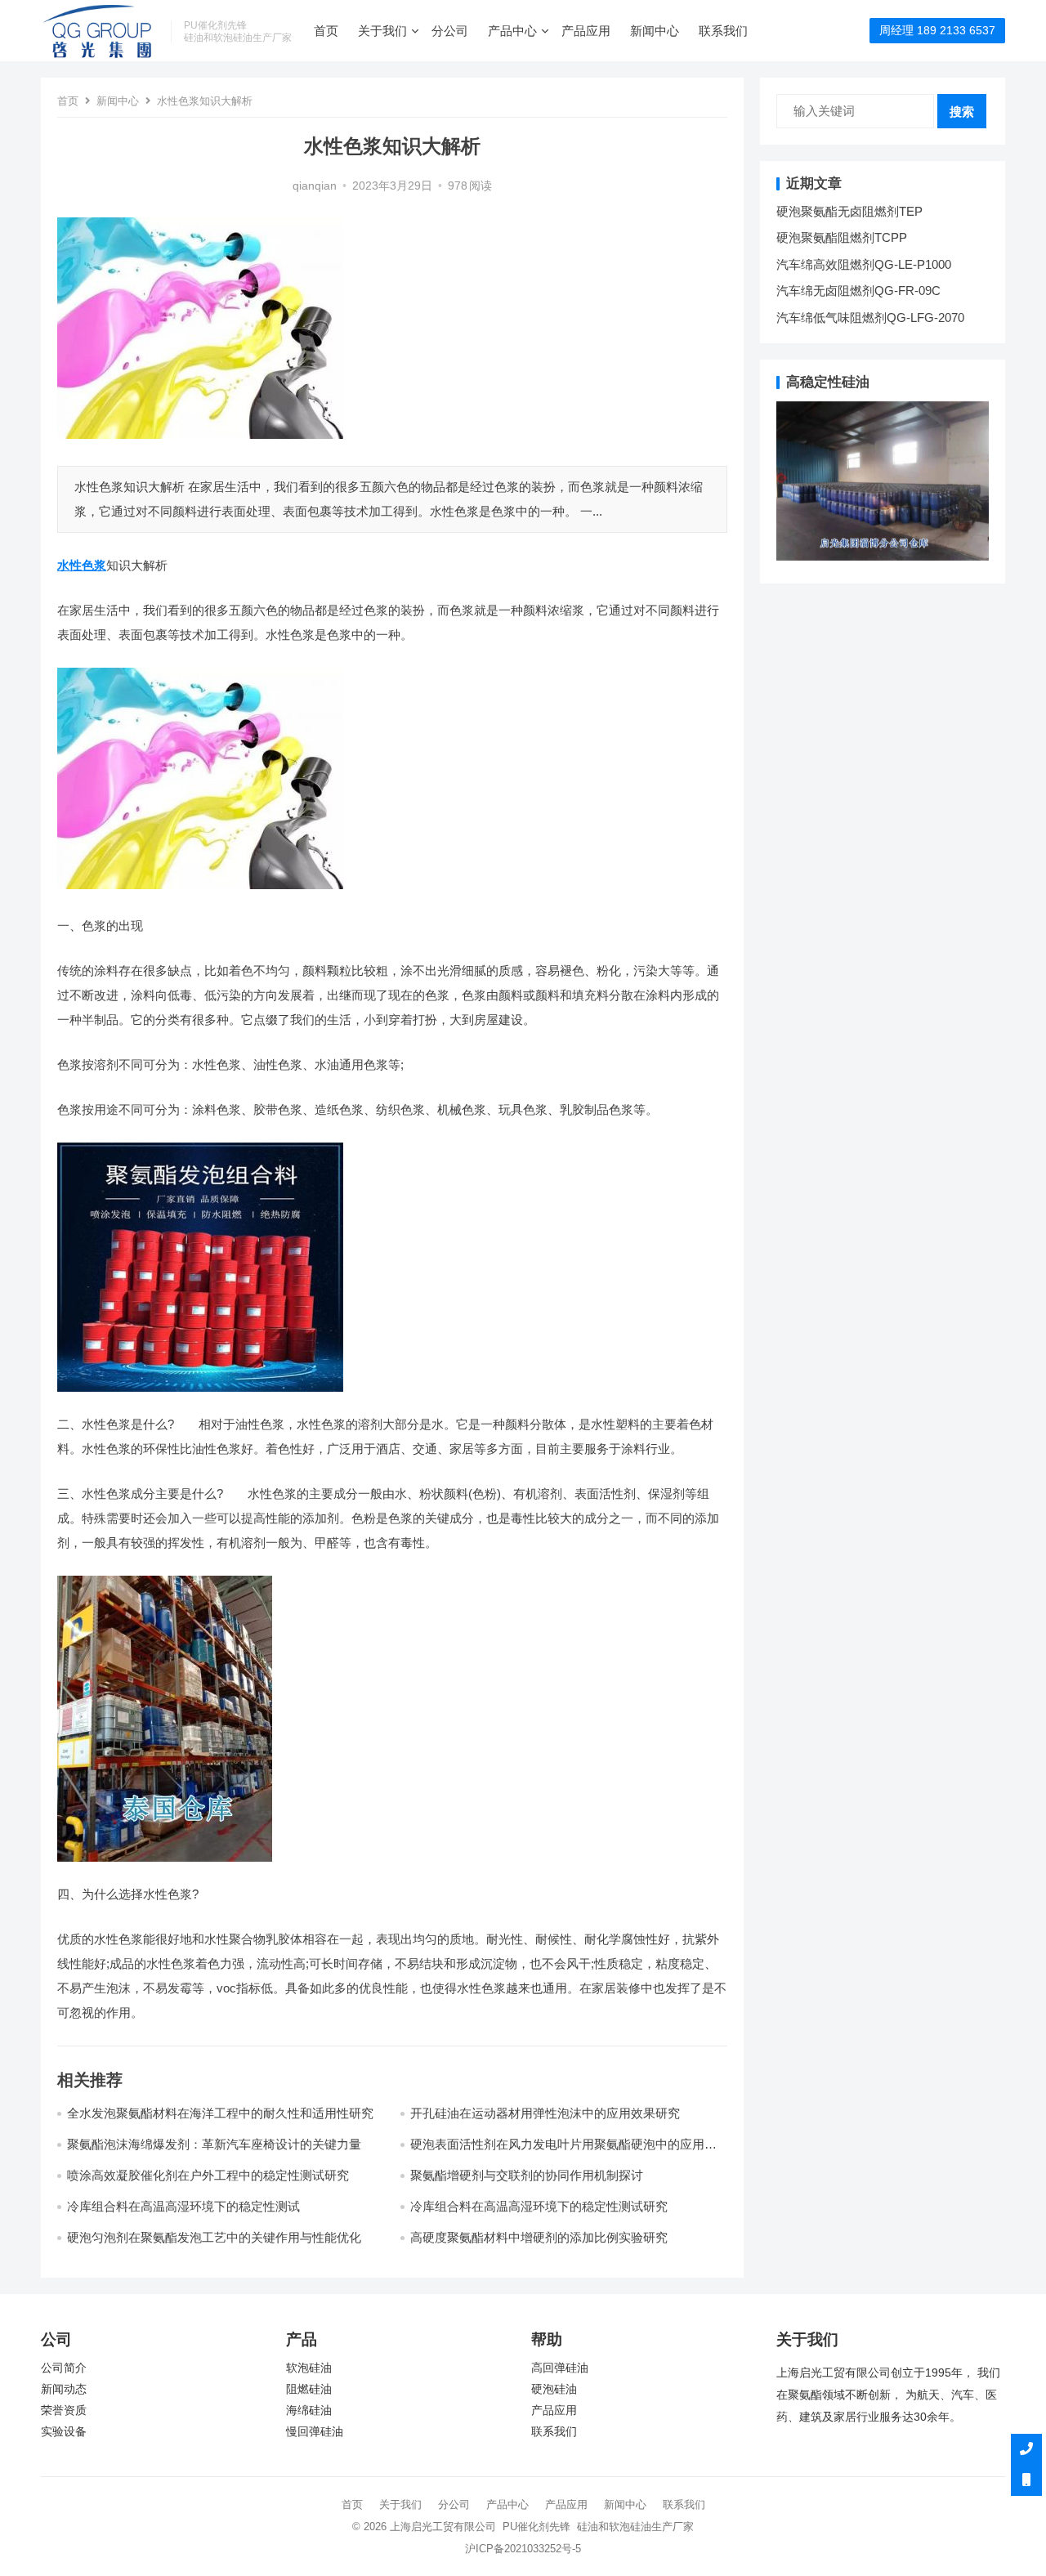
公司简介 (64, 2368)
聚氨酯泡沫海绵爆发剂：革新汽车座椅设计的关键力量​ (214, 2144)
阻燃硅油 (309, 2389)
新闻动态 (64, 2389)
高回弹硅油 (560, 2368)
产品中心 (512, 31)
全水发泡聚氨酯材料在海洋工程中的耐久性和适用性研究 (220, 2113)
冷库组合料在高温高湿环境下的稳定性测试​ (183, 2206)
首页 (326, 31)
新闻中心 (655, 31)
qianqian (315, 186)
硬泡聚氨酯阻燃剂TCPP (842, 237)
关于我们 (382, 31)
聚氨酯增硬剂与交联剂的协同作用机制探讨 (527, 2175)
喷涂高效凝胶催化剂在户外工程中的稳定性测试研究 (208, 2175)
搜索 (962, 112)
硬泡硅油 (554, 2389)
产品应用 (586, 31)
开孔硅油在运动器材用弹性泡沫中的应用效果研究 (545, 2113)
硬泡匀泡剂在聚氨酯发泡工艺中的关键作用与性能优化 (214, 2237)
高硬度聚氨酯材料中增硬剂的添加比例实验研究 (539, 2237)
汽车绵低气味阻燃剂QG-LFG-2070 (870, 318)
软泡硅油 (309, 2368)
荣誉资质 (64, 2411)
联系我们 (723, 31)
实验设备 (64, 2432)
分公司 (450, 31)
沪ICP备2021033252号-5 (523, 2549)
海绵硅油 (309, 2411)
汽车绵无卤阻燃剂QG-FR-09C (858, 291)
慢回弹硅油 (315, 2432)
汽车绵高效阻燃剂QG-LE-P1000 (864, 264)
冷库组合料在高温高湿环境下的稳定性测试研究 (539, 2206)
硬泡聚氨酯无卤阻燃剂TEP (849, 211)
